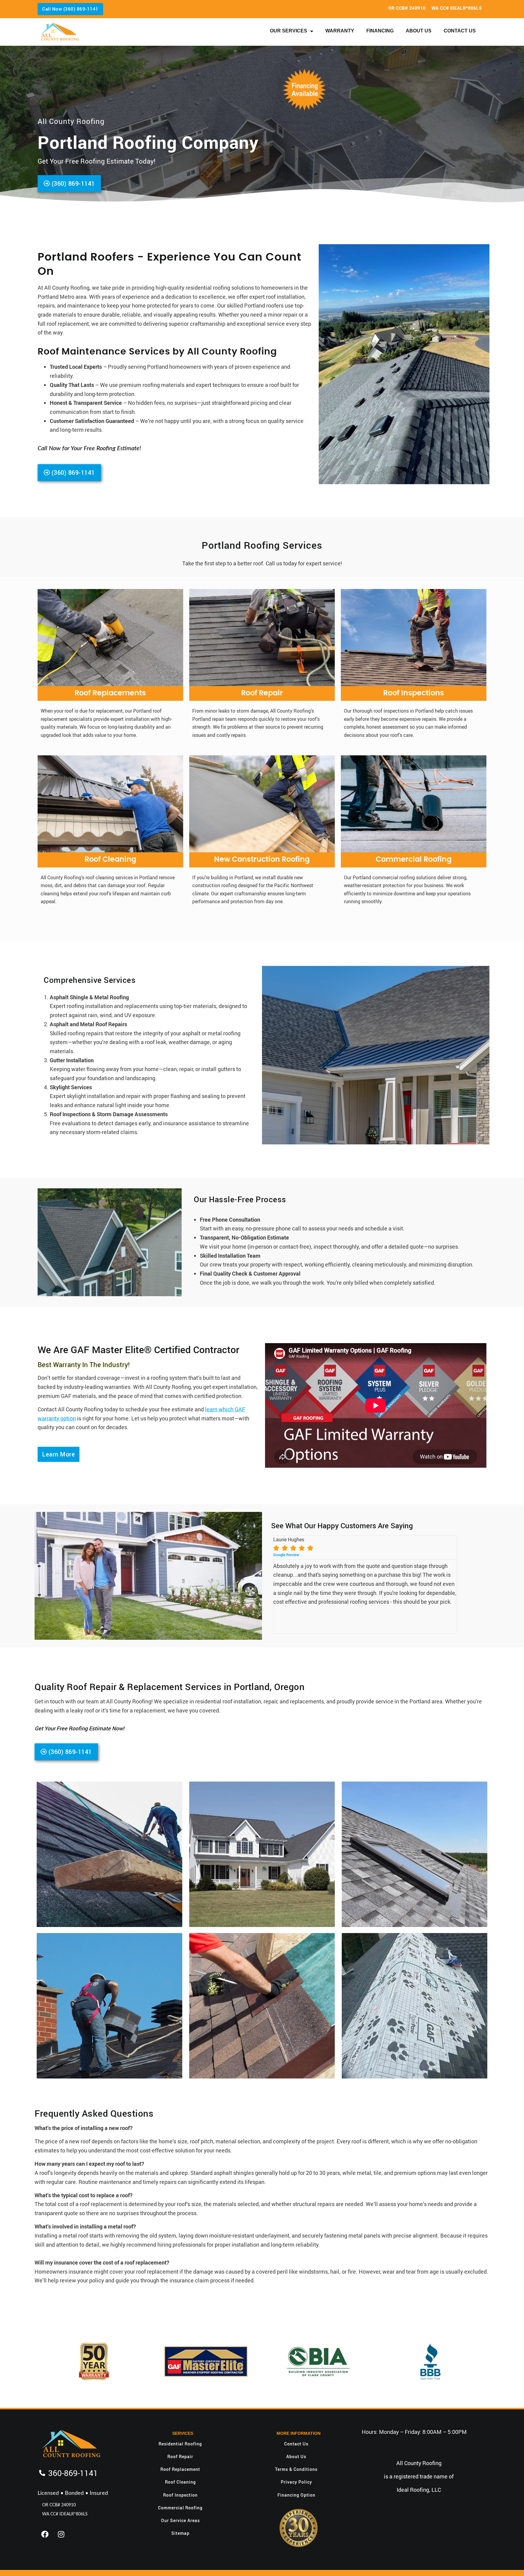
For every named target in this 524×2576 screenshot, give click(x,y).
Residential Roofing (180, 2444)
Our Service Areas (180, 2520)
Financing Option (296, 2495)
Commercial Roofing (414, 860)
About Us (419, 31)
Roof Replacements (110, 693)
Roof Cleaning (110, 860)
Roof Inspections (414, 693)
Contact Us (460, 31)
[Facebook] (45, 2534)
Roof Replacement (180, 2469)
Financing (380, 31)
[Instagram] (61, 2534)
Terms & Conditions (296, 2469)
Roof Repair (262, 693)
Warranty (340, 31)
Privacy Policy (296, 2482)
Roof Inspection (180, 2495)
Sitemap (180, 2533)
